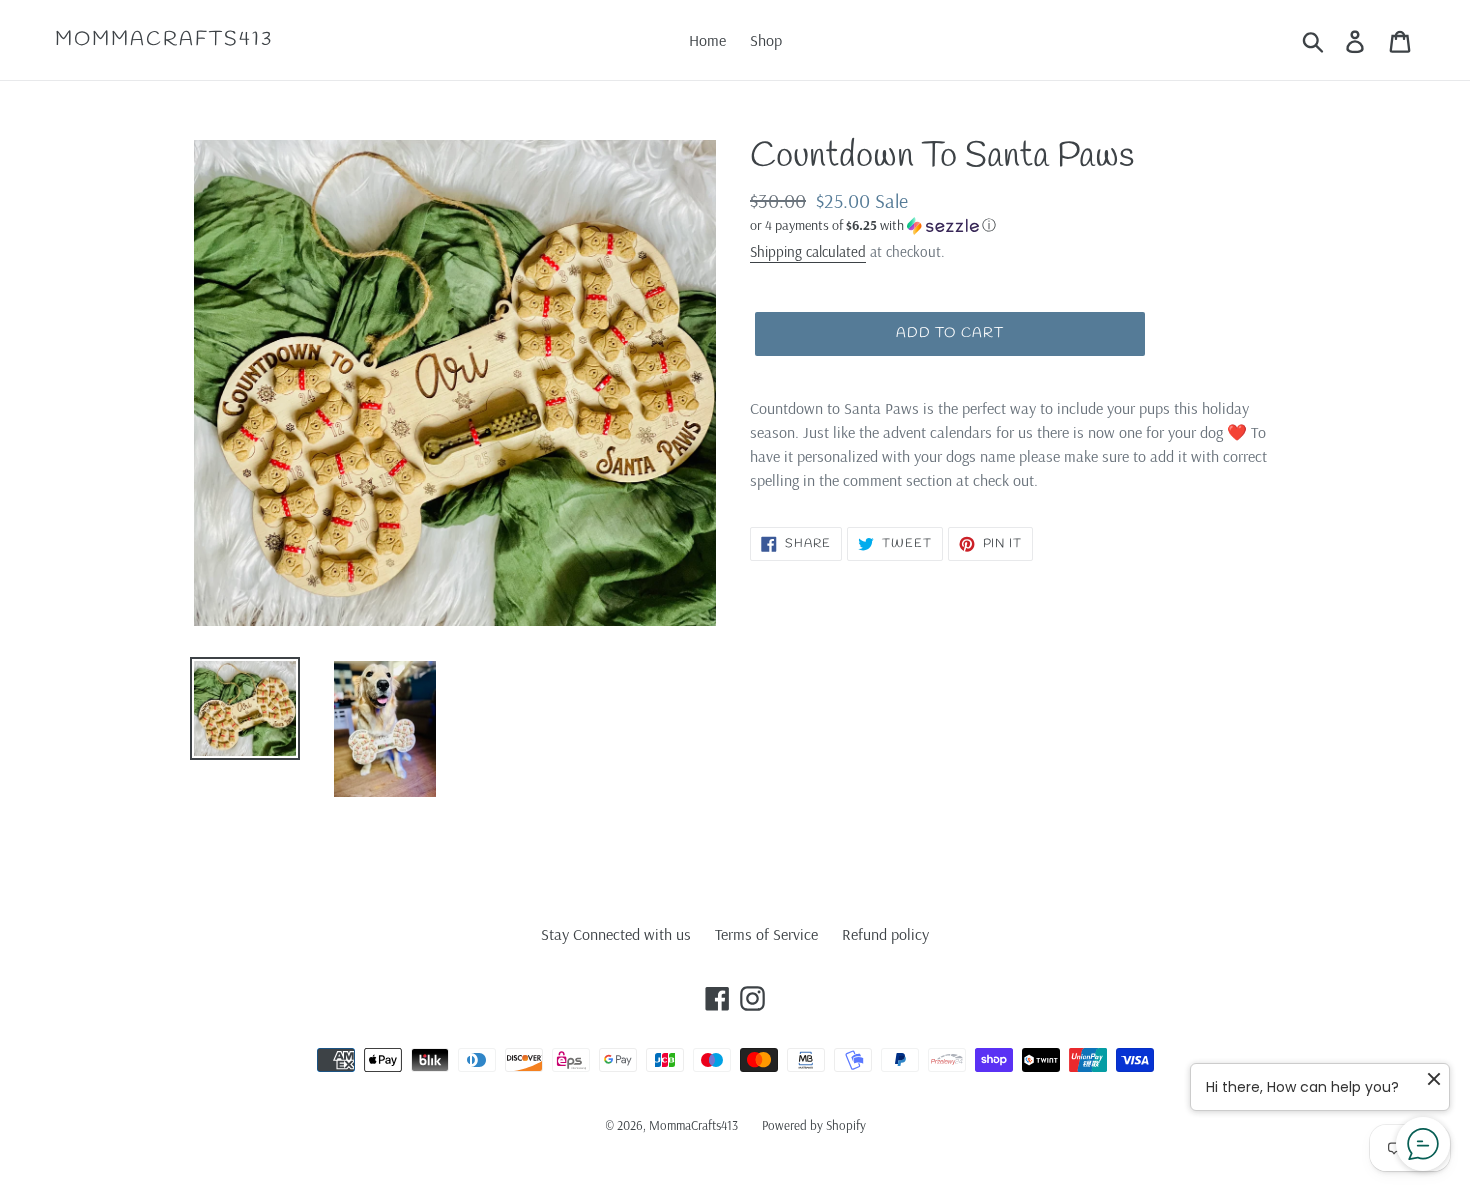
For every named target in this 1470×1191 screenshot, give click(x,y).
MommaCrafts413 (164, 40)
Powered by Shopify (814, 1125)
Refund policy (885, 934)
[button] (1015, 225)
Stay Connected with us (616, 934)
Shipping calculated (808, 251)
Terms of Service (766, 934)
